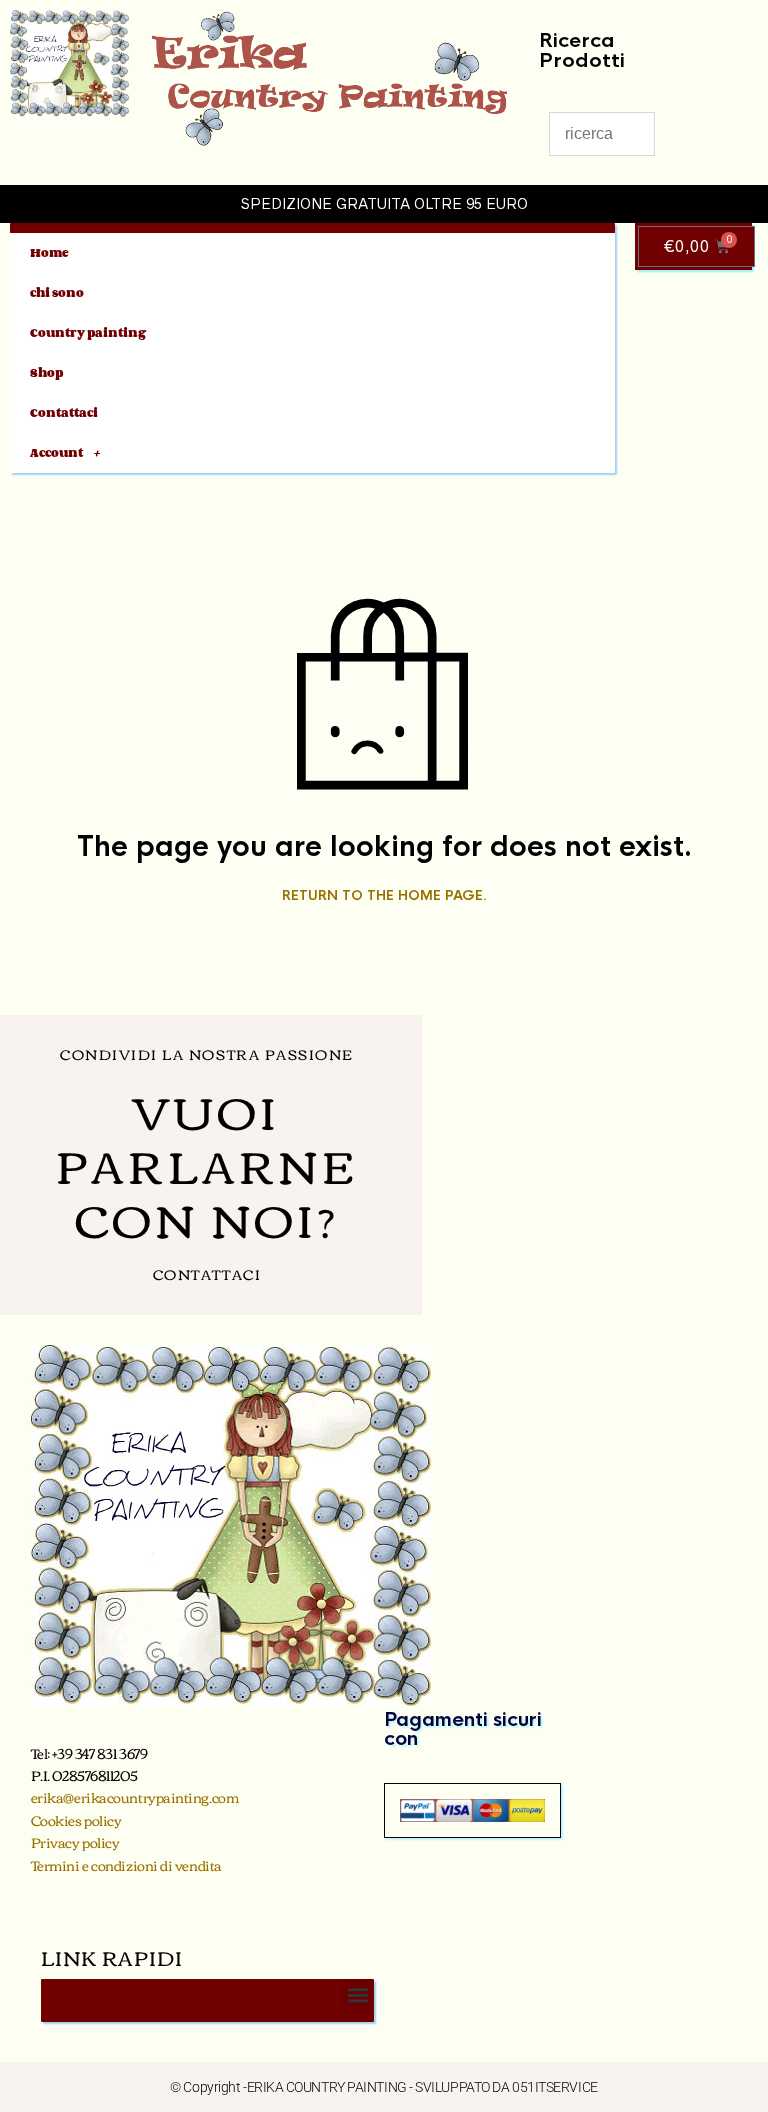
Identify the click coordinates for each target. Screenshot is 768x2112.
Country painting (88, 332)
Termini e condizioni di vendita (126, 1865)
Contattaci (64, 412)
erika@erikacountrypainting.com (135, 1797)
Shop (46, 372)
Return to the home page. (384, 896)
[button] (357, 1995)
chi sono (57, 292)
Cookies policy (76, 1820)
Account (56, 452)
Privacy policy (75, 1842)
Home (49, 252)
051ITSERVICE (555, 2087)
